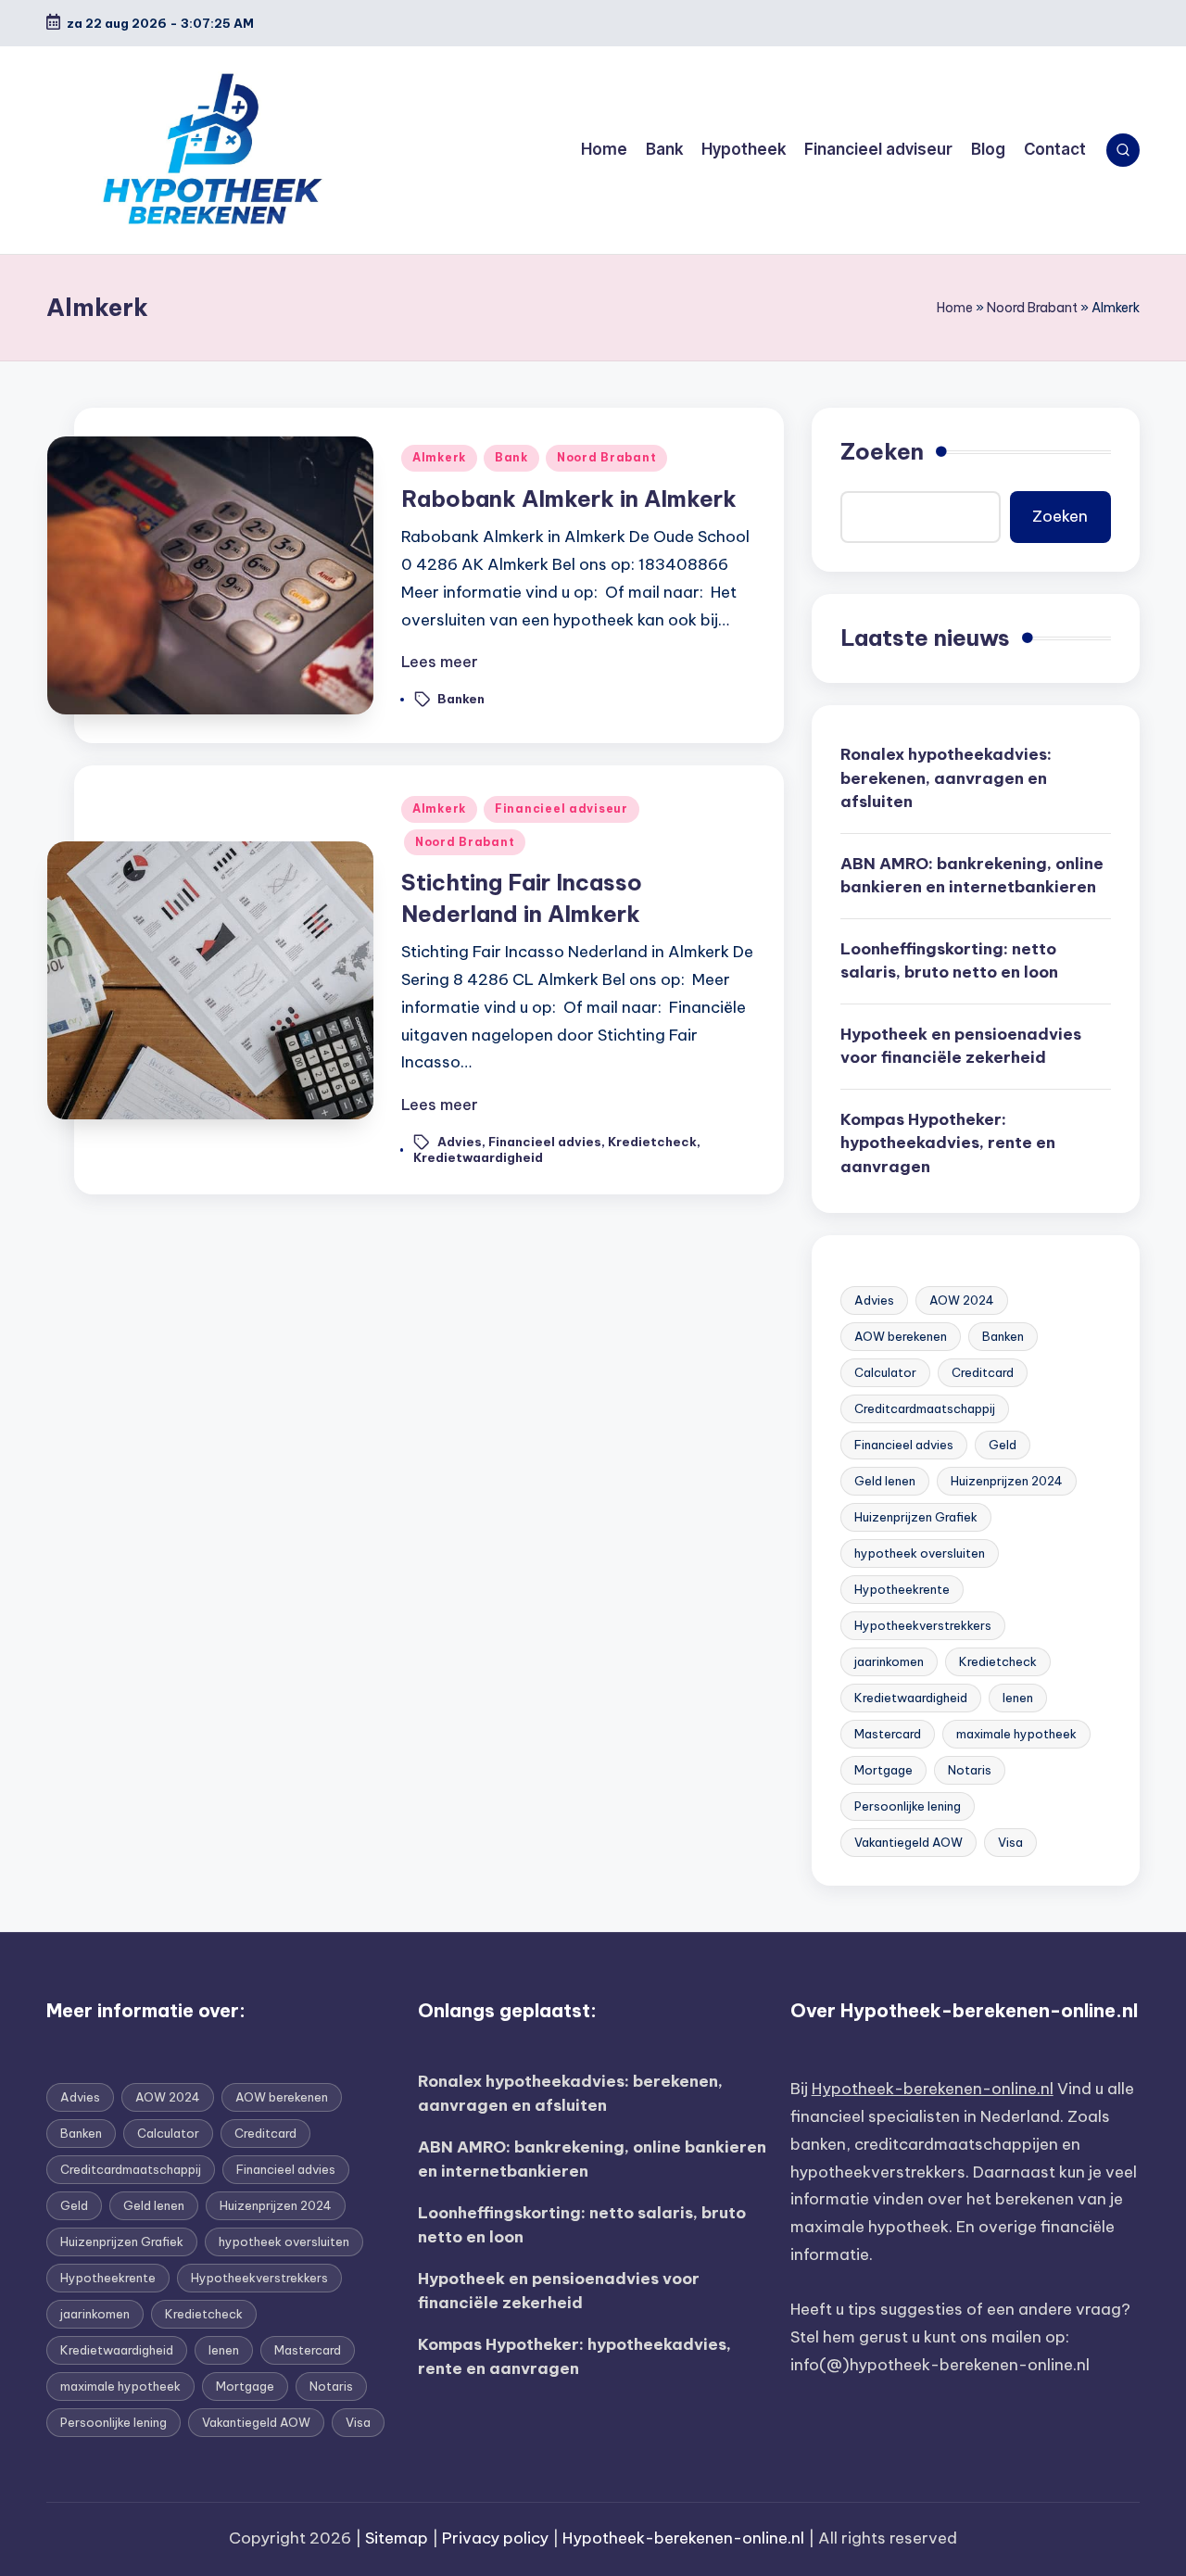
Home (955, 308)
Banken (461, 699)
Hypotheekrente (902, 1589)
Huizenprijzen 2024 (1007, 1481)
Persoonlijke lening (908, 1806)
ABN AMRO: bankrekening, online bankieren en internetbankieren (972, 876)
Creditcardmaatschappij (925, 1408)
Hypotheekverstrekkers (923, 1625)
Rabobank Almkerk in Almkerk (569, 499)
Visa (1010, 1842)
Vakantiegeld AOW (908, 1842)
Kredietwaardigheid (478, 1157)
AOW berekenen (901, 1336)
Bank (511, 457)
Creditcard (983, 1372)
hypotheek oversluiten (920, 1553)
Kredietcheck (652, 1142)
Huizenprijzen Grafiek (916, 1517)
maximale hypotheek (1016, 1734)
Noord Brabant (1032, 308)
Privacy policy (495, 2538)
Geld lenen (885, 1481)
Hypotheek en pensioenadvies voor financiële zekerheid (961, 1046)
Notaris (970, 1770)
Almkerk (439, 457)
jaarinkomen (889, 1661)
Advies (460, 1142)
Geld (1003, 1445)
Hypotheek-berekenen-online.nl (933, 2089)
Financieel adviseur (561, 808)
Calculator (885, 1372)
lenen (1018, 1698)
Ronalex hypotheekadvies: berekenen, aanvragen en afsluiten (946, 778)
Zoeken (882, 451)
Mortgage (883, 1770)
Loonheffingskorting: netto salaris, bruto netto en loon (949, 961)
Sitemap (397, 2538)
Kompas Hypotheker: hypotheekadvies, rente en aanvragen (948, 1143)
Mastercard (888, 1734)
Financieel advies (545, 1142)
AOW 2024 (962, 1300)
